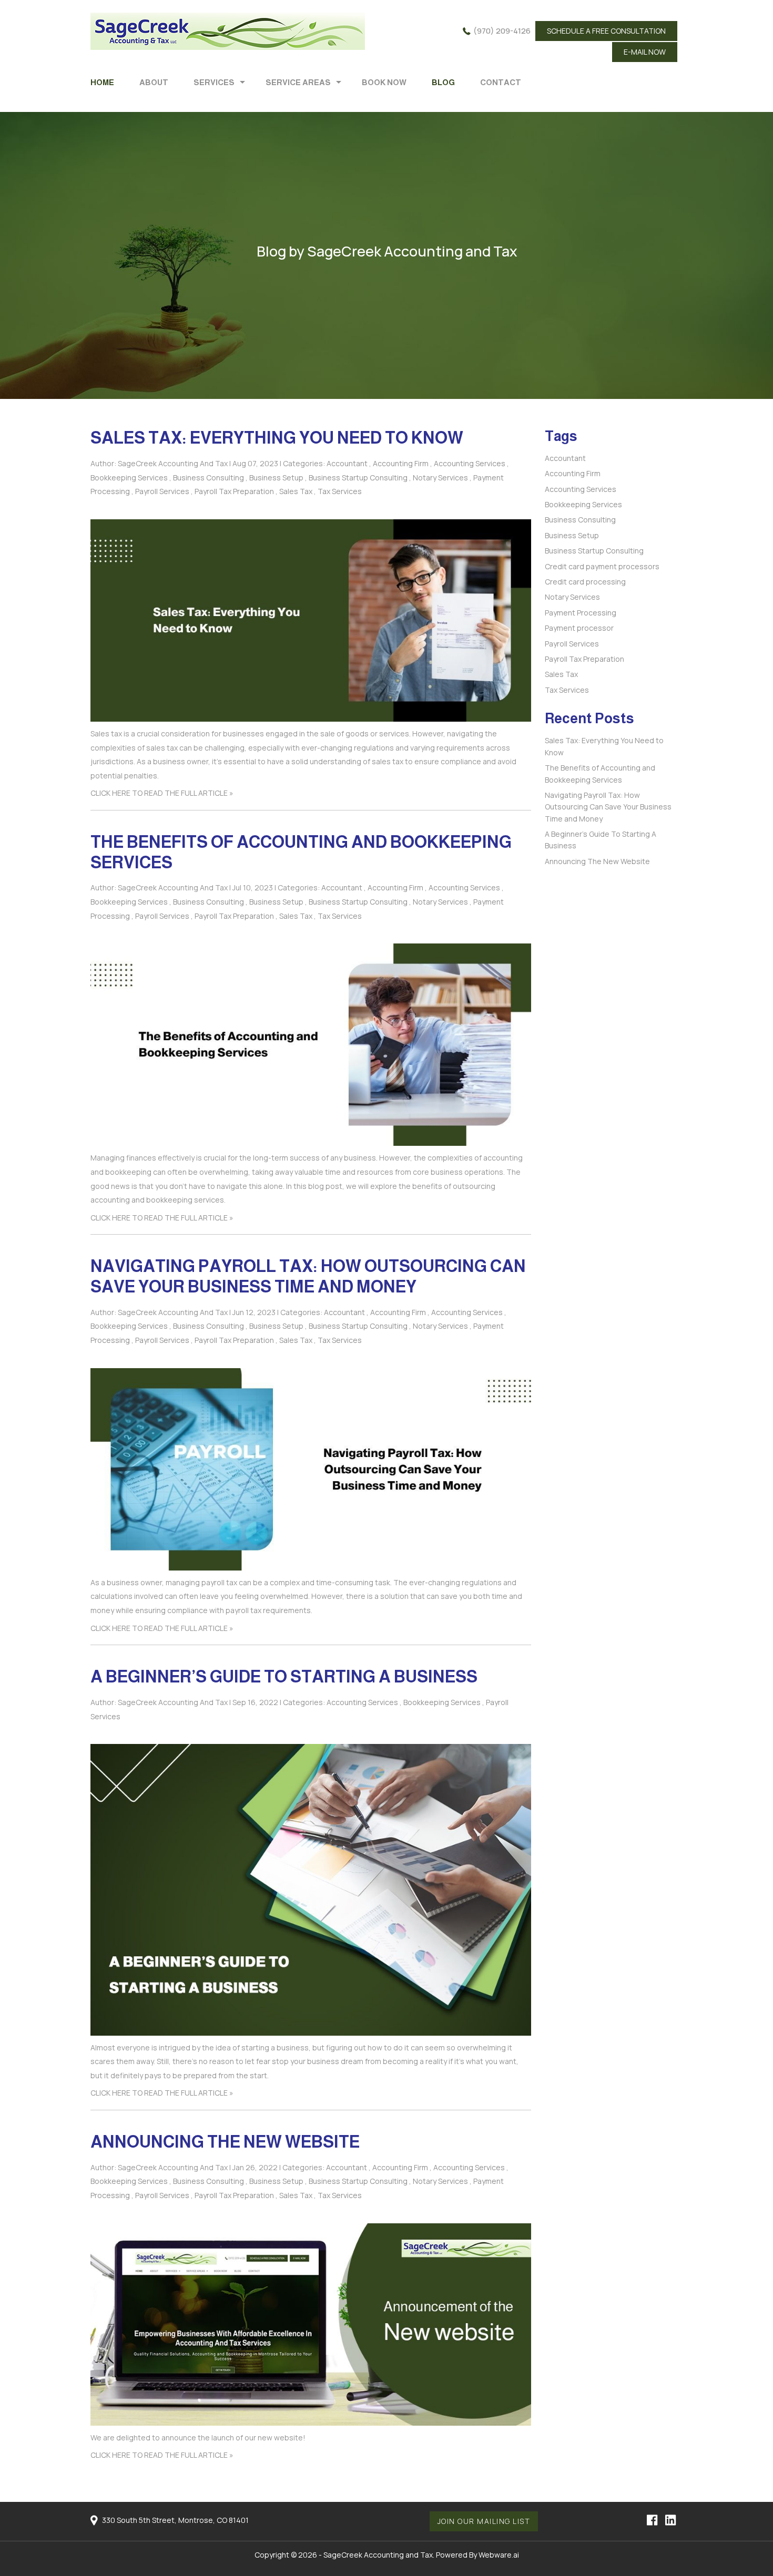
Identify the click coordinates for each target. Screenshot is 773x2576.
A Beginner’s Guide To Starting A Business (284, 1677)
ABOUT (154, 82)
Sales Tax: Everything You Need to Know (277, 438)
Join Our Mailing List (484, 2521)
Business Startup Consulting (358, 478)
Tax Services (340, 491)
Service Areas (298, 82)
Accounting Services (470, 463)
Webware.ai (499, 2555)
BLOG (443, 82)
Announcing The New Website (225, 2142)
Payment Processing (581, 613)
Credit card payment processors (602, 566)
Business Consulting (208, 478)
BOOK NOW (384, 82)
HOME (102, 82)
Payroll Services (162, 491)
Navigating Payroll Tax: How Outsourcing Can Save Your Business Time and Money (608, 807)
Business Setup (276, 478)
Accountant (347, 463)
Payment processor (579, 628)
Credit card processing (585, 582)
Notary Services (440, 478)
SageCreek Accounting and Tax (378, 2555)
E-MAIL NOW (645, 52)
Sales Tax (296, 491)
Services (214, 82)
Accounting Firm (401, 463)
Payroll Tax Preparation (234, 491)
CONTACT (501, 82)
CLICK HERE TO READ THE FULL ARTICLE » (162, 793)
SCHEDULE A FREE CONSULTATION (606, 31)
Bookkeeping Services (129, 478)
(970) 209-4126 (502, 31)
